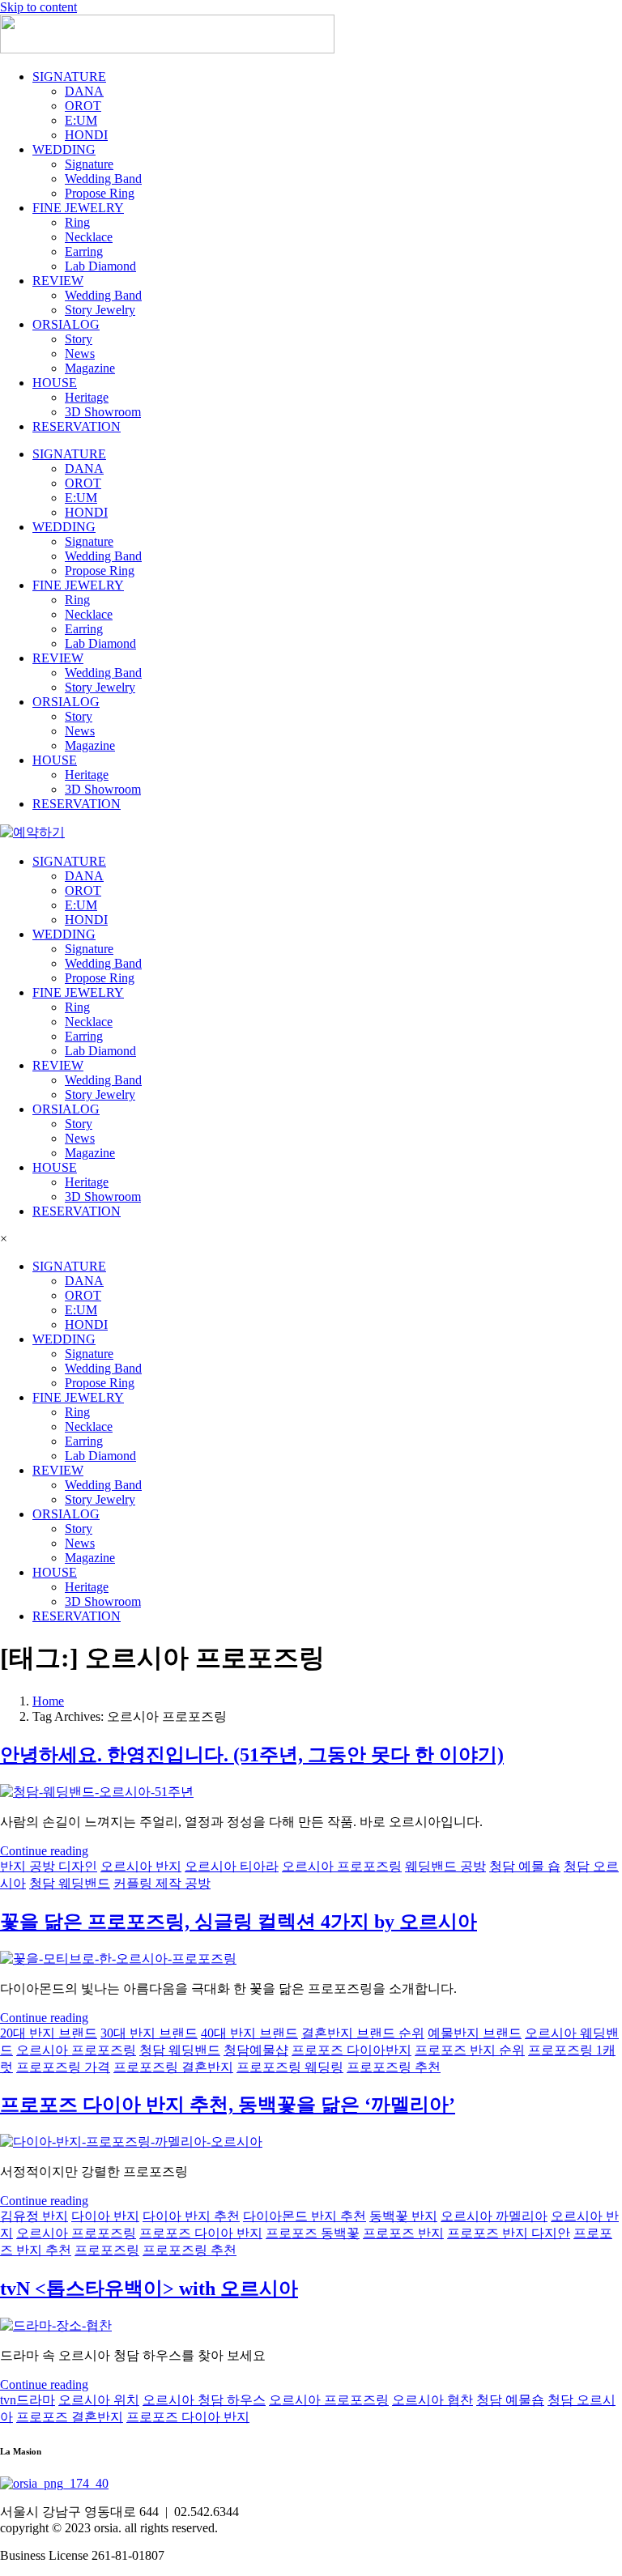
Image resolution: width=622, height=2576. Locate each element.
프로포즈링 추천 (394, 2067)
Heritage (87, 397)
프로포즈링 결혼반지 (173, 2067)
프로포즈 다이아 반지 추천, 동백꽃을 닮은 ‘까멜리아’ (228, 2105)
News (80, 353)
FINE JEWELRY (78, 208)
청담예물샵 (256, 2050)
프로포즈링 (107, 2250)
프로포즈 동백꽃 (313, 2233)
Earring (84, 251)
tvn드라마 (28, 2400)
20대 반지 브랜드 (49, 2033)
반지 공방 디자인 (49, 1866)
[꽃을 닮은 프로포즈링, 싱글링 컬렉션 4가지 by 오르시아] (118, 1959)
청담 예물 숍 (525, 1866)
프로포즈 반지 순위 (470, 2050)
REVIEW (58, 281)
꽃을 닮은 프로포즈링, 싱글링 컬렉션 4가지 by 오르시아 (239, 1922)
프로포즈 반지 (403, 2233)
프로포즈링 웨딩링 (290, 2067)
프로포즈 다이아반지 (351, 2050)
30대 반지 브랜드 (149, 2033)
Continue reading (44, 1851)
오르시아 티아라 (232, 1866)
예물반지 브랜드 (475, 2033)
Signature (89, 164)
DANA (84, 91)
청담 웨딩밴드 (70, 1883)
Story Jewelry (100, 310)
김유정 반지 (34, 2216)
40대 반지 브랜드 (249, 2033)
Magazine (90, 368)
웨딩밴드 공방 (445, 1866)
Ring (77, 222)
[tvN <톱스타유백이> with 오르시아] (56, 2325)
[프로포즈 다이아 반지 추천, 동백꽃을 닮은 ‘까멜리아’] (131, 2142)
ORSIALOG (66, 324)
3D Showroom (103, 412)
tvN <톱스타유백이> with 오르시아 (149, 2289)
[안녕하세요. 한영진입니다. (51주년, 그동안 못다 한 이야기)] (97, 1792)
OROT (83, 106)
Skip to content (38, 7)
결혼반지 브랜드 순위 (363, 2033)
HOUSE (55, 383)
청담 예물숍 (510, 2400)
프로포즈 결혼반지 (70, 2417)
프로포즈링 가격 (63, 2067)
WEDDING (64, 149)
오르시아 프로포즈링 (342, 1866)
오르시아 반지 (141, 1866)
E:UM (81, 120)
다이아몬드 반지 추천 (305, 2216)
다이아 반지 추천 (191, 2216)
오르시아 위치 (99, 2400)
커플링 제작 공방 (162, 1883)
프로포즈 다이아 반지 (201, 2233)
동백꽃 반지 (403, 2216)
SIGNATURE (69, 77)
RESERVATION (77, 426)
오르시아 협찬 (432, 2400)
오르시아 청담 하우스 (204, 2400)
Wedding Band (103, 179)
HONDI (86, 135)
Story (79, 339)
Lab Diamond (100, 266)
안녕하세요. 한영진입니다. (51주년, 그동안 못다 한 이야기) (252, 1755)
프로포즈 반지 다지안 (509, 2233)
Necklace (89, 237)
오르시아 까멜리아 (494, 2216)
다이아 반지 (105, 2216)
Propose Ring (100, 193)
